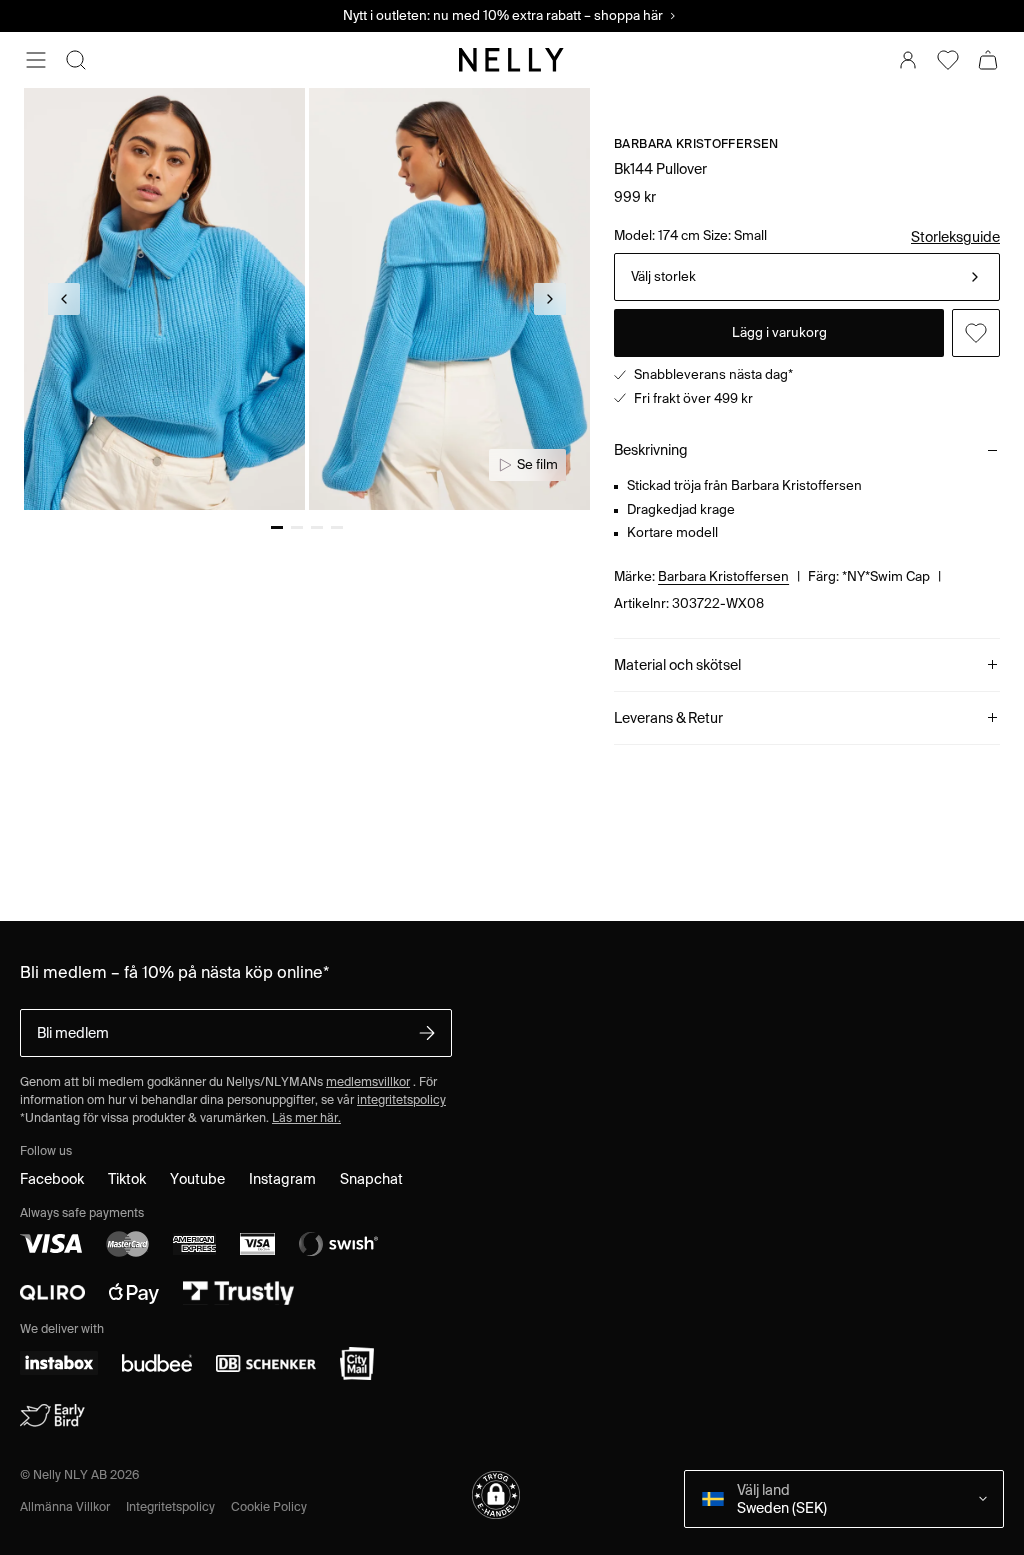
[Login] (908, 60)
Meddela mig (672, 469)
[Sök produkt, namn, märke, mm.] (76, 60)
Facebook (52, 1323)
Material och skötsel (677, 809)
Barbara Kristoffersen (723, 720)
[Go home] (512, 60)
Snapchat (371, 1323)
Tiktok (127, 1323)
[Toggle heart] (976, 469)
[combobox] (807, 357)
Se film (537, 464)
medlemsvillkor (368, 1225)
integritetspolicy (401, 1243)
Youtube (197, 1323)
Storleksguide (955, 237)
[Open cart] (988, 60)
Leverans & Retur (668, 862)
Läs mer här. (306, 1261)
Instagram (282, 1323)
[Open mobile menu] (36, 60)
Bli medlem (73, 1177)
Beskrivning (651, 594)
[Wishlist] (948, 60)
